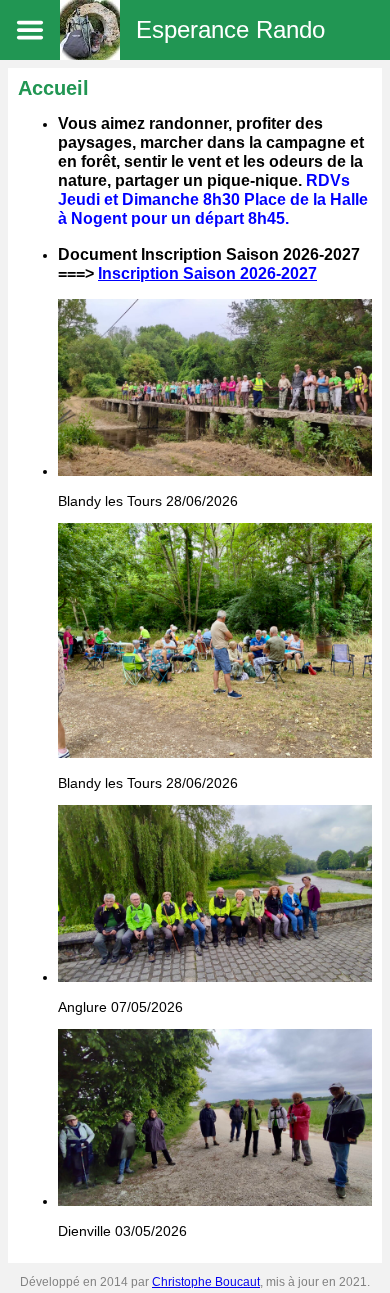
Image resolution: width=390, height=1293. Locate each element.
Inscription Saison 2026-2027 (207, 273)
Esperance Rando (230, 29)
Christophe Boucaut (206, 1282)
